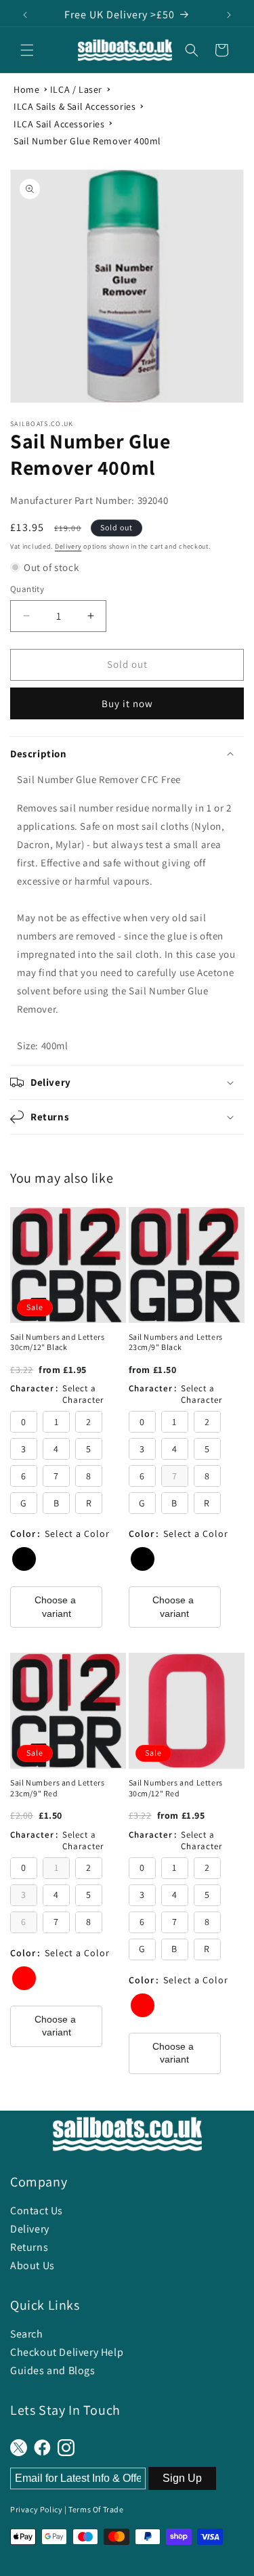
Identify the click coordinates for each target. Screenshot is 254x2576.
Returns (29, 2247)
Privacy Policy (36, 2509)
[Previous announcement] (25, 15)
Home (26, 89)
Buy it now (127, 703)
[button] (27, 50)
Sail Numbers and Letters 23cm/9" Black (176, 1342)
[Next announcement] (229, 15)
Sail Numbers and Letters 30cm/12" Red (176, 1788)
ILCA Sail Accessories (59, 124)
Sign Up (182, 2478)
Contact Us (37, 2211)
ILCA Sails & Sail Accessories (75, 106)
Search (27, 2334)
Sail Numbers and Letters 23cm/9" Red (57, 1788)
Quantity (27, 589)
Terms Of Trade (96, 2509)
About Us (33, 2265)
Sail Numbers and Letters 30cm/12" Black (57, 1342)
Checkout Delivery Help (67, 2352)
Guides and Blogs (53, 2370)
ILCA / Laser (76, 89)
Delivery (68, 546)
